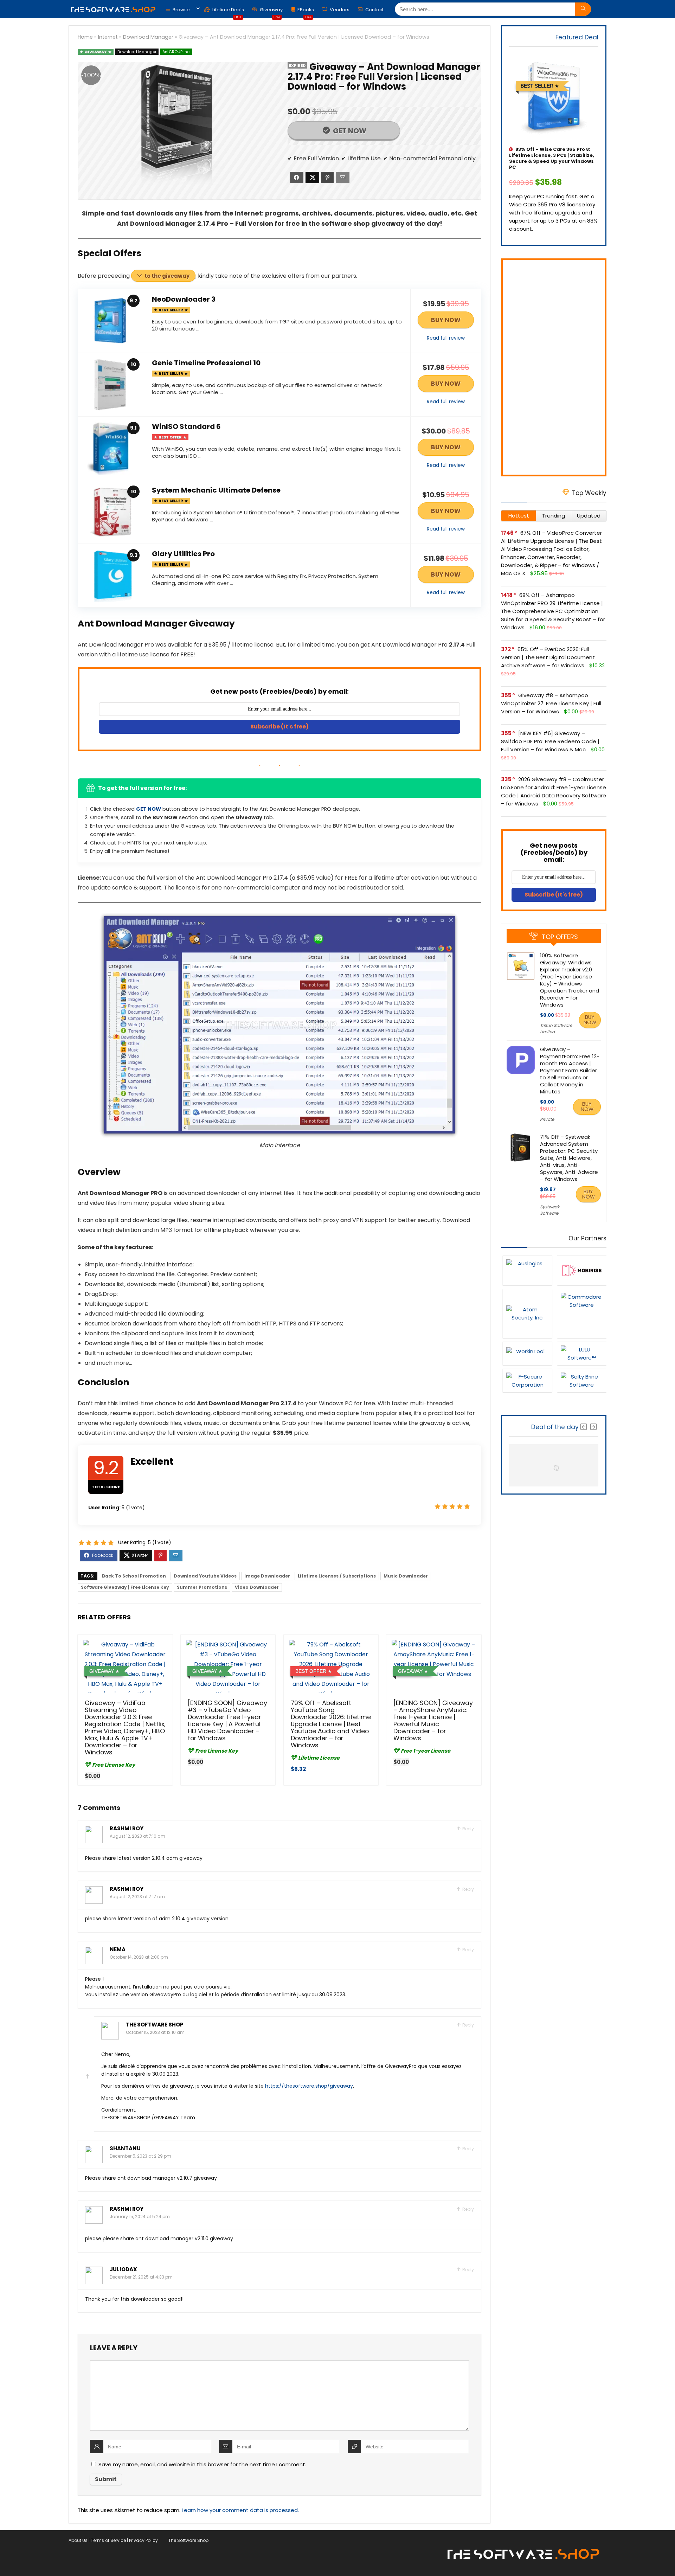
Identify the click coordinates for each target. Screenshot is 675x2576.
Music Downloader (406, 1576)
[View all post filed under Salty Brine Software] (582, 1380)
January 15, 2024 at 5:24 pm (140, 2217)
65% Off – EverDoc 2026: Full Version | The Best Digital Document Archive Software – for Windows (548, 657)
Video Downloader (257, 1587)
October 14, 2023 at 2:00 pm (139, 1957)
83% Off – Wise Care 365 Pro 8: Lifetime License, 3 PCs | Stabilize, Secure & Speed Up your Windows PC (552, 158)
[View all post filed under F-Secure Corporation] (527, 1380)
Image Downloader (267, 1576)
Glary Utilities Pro (183, 554)
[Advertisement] (554, 367)
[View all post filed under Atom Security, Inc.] (527, 1313)
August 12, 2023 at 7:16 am (137, 1836)
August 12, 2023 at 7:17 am (137, 1897)
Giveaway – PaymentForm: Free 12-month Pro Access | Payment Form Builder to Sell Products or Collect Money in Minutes (570, 1070)
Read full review (446, 338)
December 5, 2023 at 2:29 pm (140, 2156)
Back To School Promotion (134, 1576)
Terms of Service (108, 2540)
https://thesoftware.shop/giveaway (309, 2086)
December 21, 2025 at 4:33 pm (141, 2277)
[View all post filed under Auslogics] (527, 1270)
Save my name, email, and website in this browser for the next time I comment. (202, 2464)
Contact (374, 10)
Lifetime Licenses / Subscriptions (337, 1576)
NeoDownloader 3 (184, 299)
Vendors (339, 10)
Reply (468, 1829)
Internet (108, 37)
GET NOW (349, 131)
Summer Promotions (202, 1587)
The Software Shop (155, 2025)
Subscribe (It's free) (279, 727)
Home (85, 37)
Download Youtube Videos (205, 1576)
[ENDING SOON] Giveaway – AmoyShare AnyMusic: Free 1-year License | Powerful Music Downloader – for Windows (433, 1721)
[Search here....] (583, 9)
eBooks (306, 11)
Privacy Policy (143, 2540)
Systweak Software (550, 1210)
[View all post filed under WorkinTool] (527, 1353)
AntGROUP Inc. (176, 52)
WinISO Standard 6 (186, 426)
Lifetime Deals (228, 11)
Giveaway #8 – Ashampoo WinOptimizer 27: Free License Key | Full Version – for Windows (551, 703)
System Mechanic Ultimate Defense (216, 490)
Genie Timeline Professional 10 (206, 363)
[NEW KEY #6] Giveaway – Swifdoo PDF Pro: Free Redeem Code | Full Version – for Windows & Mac (550, 741)
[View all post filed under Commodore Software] (582, 1313)
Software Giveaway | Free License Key (125, 1587)
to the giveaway (167, 276)
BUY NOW (446, 320)
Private (547, 1119)
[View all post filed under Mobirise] (582, 1270)
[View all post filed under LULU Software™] (582, 1353)
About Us (78, 2540)
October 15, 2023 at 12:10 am (155, 2032)
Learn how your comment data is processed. (240, 2510)
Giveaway (271, 11)
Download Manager (148, 37)
